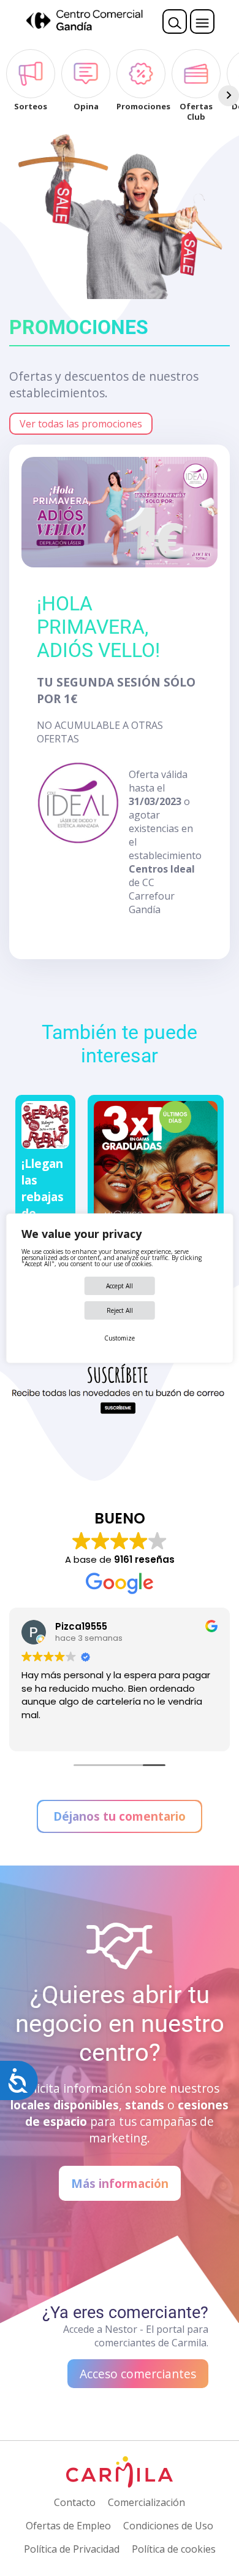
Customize (120, 1338)
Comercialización (146, 2502)
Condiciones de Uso (168, 2526)
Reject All (120, 1310)
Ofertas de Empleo (68, 2526)
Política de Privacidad (72, 2549)
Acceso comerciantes (138, 2374)
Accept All (120, 1286)
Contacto (75, 2502)
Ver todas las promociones (81, 424)
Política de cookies (174, 2549)
